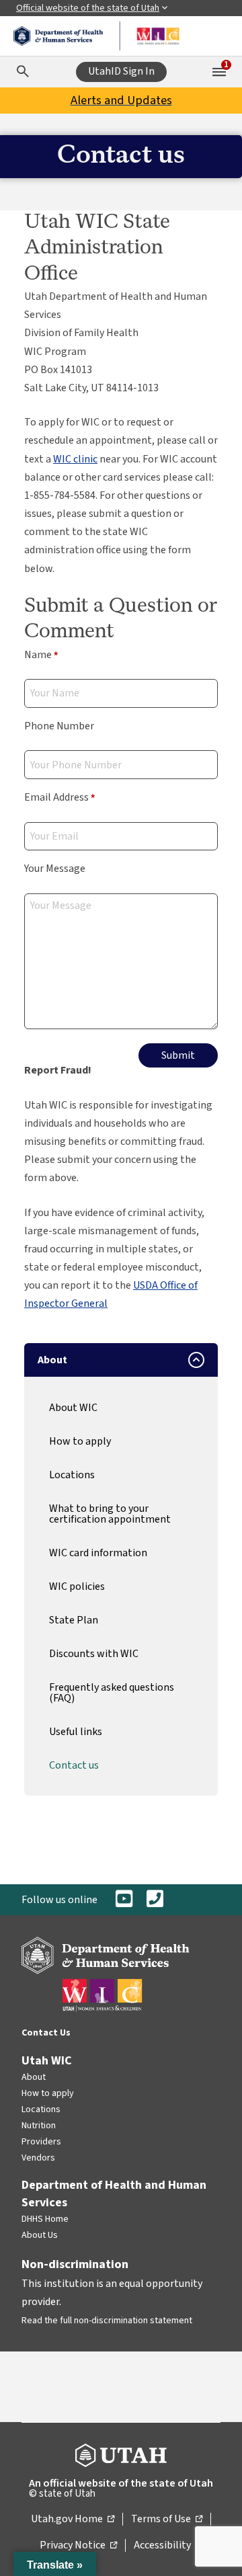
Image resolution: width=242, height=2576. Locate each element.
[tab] (121, 1360)
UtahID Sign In (121, 71)
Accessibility (168, 2546)
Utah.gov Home (73, 2520)
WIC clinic (75, 459)
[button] (55, 2564)
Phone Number (59, 726)
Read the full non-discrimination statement (107, 2321)
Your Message (55, 869)
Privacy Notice (78, 2546)
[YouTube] (124, 1900)
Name (41, 656)
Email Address (60, 798)
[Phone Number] (155, 1900)
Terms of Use (167, 2520)
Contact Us (46, 2033)
